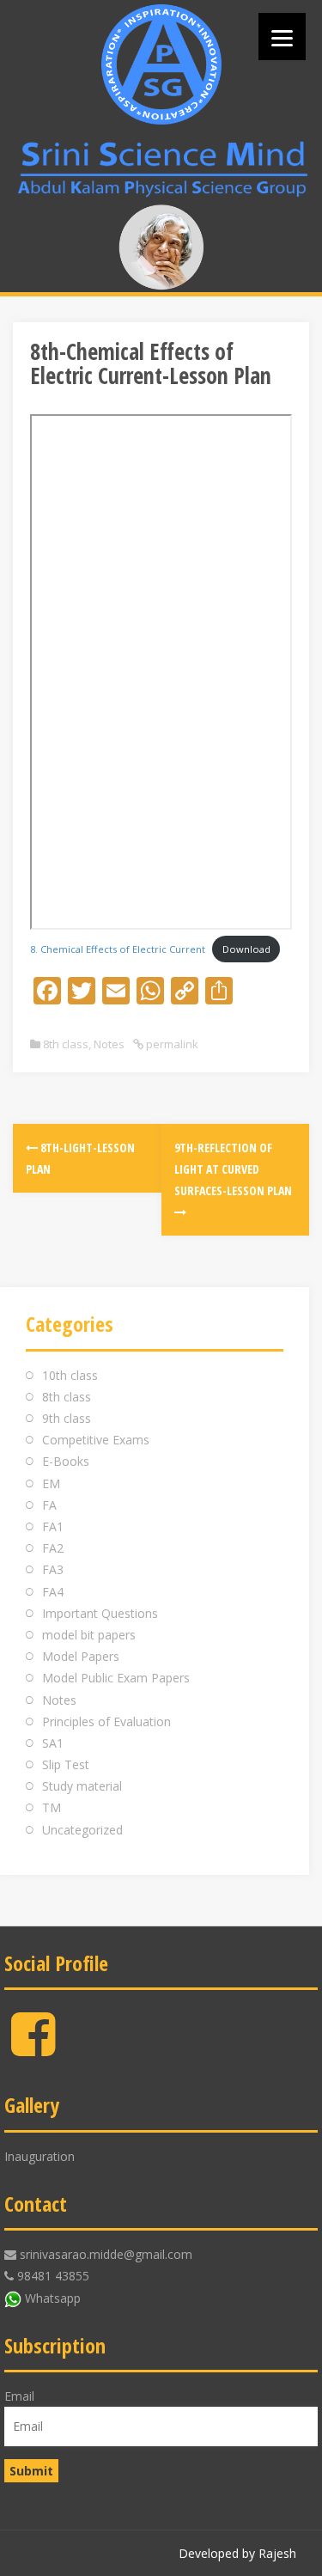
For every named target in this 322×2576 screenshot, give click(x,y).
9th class (67, 1418)
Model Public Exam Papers (116, 1678)
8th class (66, 1044)
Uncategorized (82, 1830)
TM (52, 1807)
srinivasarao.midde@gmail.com (106, 2254)
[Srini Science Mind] (161, 64)
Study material (82, 1786)
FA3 (53, 1569)
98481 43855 (53, 2276)
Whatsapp (53, 2298)
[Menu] (282, 37)
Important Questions (100, 1613)
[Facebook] (33, 2048)
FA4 (53, 1592)
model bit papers (89, 1635)
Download (246, 949)
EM (51, 1483)
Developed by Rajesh (237, 2553)
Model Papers (81, 1656)
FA (49, 1505)
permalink (171, 1044)
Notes (109, 1044)
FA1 (53, 1526)
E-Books (66, 1461)
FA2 (53, 1548)
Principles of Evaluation (106, 1721)
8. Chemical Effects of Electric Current (118, 949)
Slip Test (66, 1764)
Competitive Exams (96, 1440)
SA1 (53, 1743)
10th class (70, 1375)
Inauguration (39, 2156)
